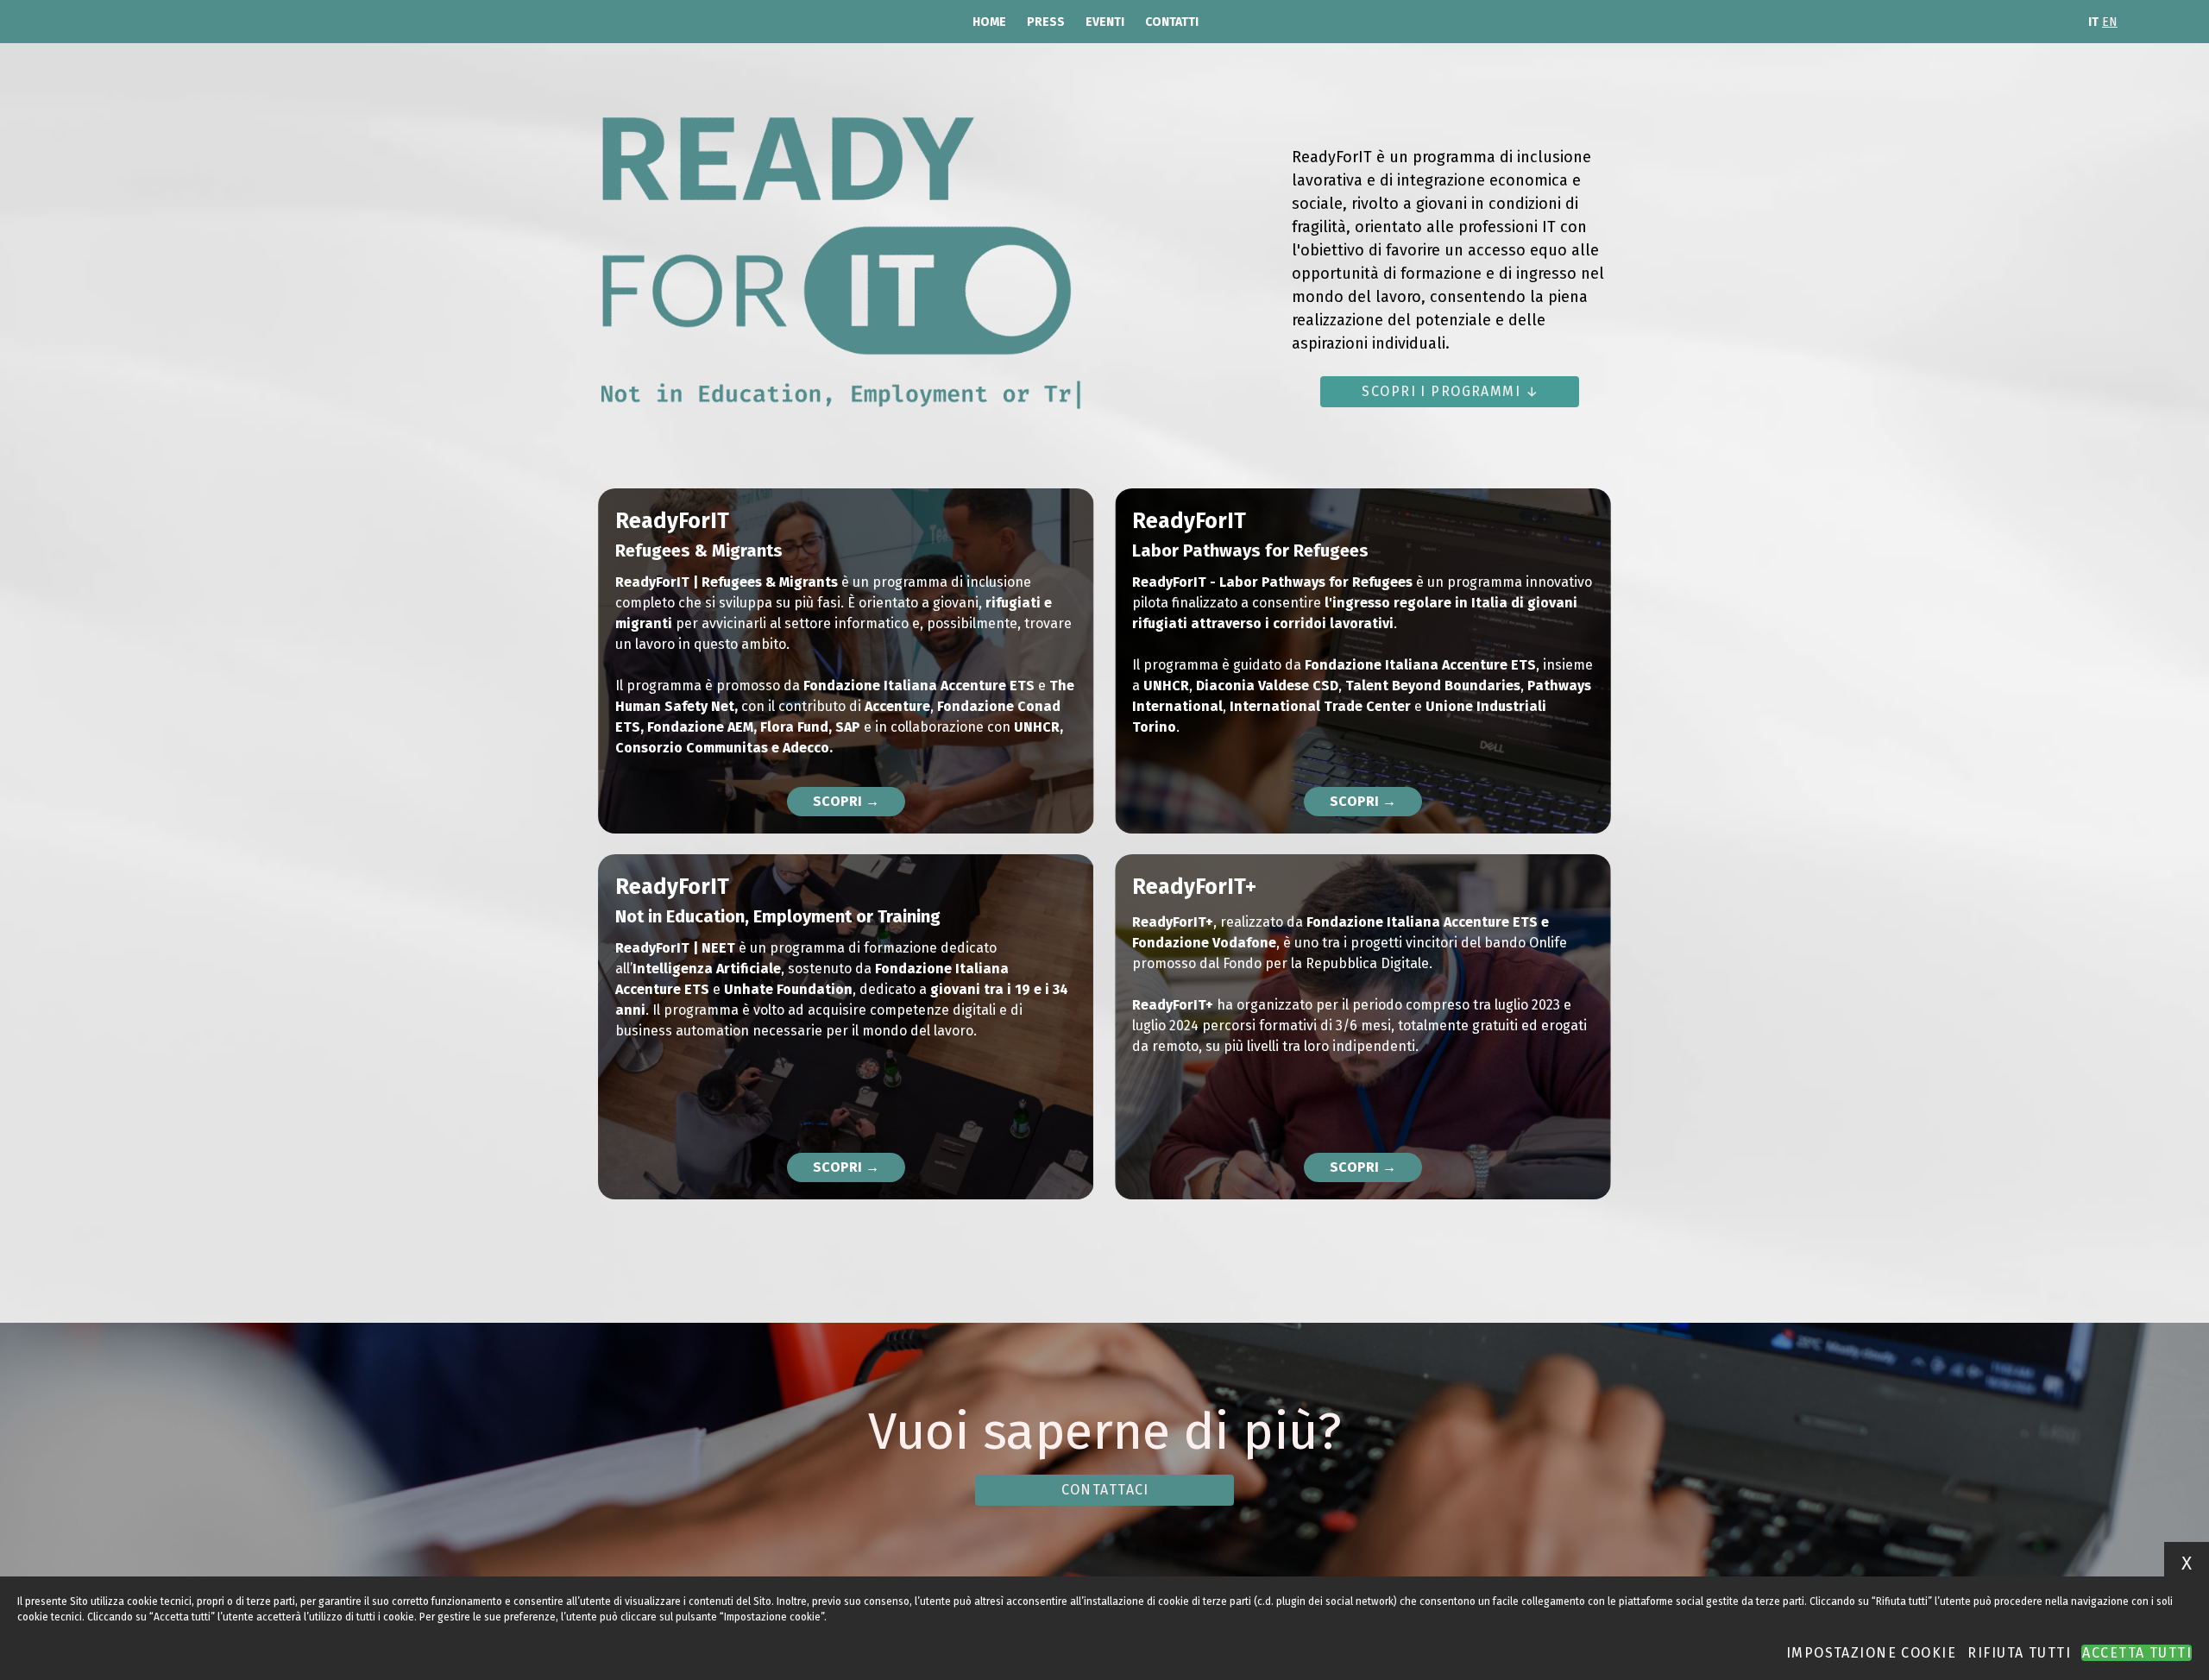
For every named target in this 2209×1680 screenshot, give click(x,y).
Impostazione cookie (1871, 1653)
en (2110, 22)
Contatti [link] (1172, 22)
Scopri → (846, 801)
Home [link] (989, 22)
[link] (1450, 392)
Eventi (1105, 22)
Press (1046, 22)
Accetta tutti (2137, 1653)
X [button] (2187, 1564)
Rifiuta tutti (2019, 1653)
